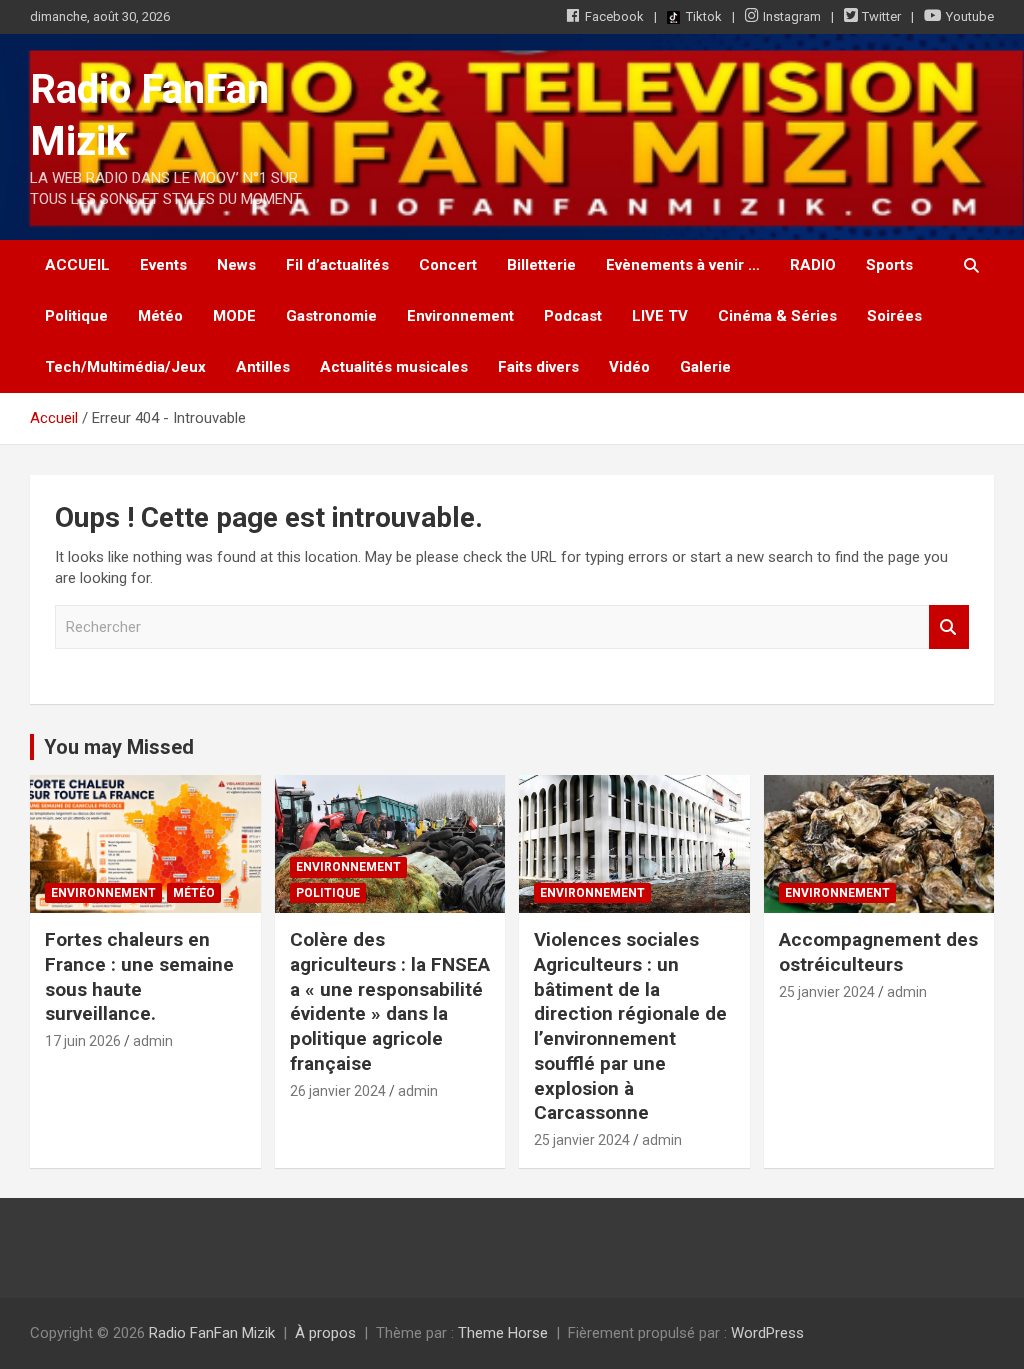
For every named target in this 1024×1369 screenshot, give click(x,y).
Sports (889, 265)
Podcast (573, 316)
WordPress (767, 1333)
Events (163, 265)
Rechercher (949, 627)
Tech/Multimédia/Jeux (125, 367)
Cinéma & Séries (777, 316)
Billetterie (541, 265)
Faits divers (538, 367)
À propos (325, 1333)
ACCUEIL (77, 265)
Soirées (894, 316)
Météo (160, 316)
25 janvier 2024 (582, 1140)
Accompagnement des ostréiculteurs (878, 952)
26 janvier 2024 (338, 1091)
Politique (76, 316)
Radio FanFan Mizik (212, 1333)
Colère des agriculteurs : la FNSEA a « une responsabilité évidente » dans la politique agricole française (390, 1001)
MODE (234, 316)
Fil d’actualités (337, 265)
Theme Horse (503, 1333)
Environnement (460, 316)
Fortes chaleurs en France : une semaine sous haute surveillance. (139, 976)
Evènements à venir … (683, 265)
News (236, 265)
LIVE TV (660, 316)
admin (153, 1041)
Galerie (705, 367)
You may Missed (119, 747)
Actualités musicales (394, 367)
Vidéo (629, 367)
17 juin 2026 (83, 1041)
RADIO (813, 265)
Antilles (263, 367)
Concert (448, 265)
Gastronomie (331, 316)
